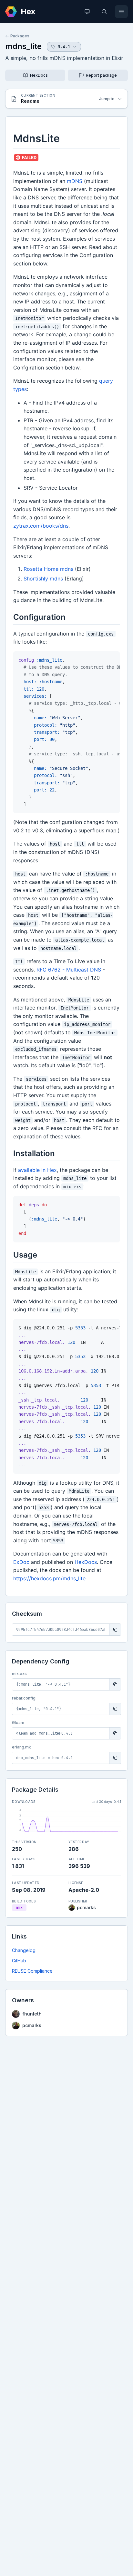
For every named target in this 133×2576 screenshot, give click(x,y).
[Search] (104, 12)
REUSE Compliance (32, 1971)
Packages (20, 36)
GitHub (19, 1961)
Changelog (24, 1950)
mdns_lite (23, 46)
